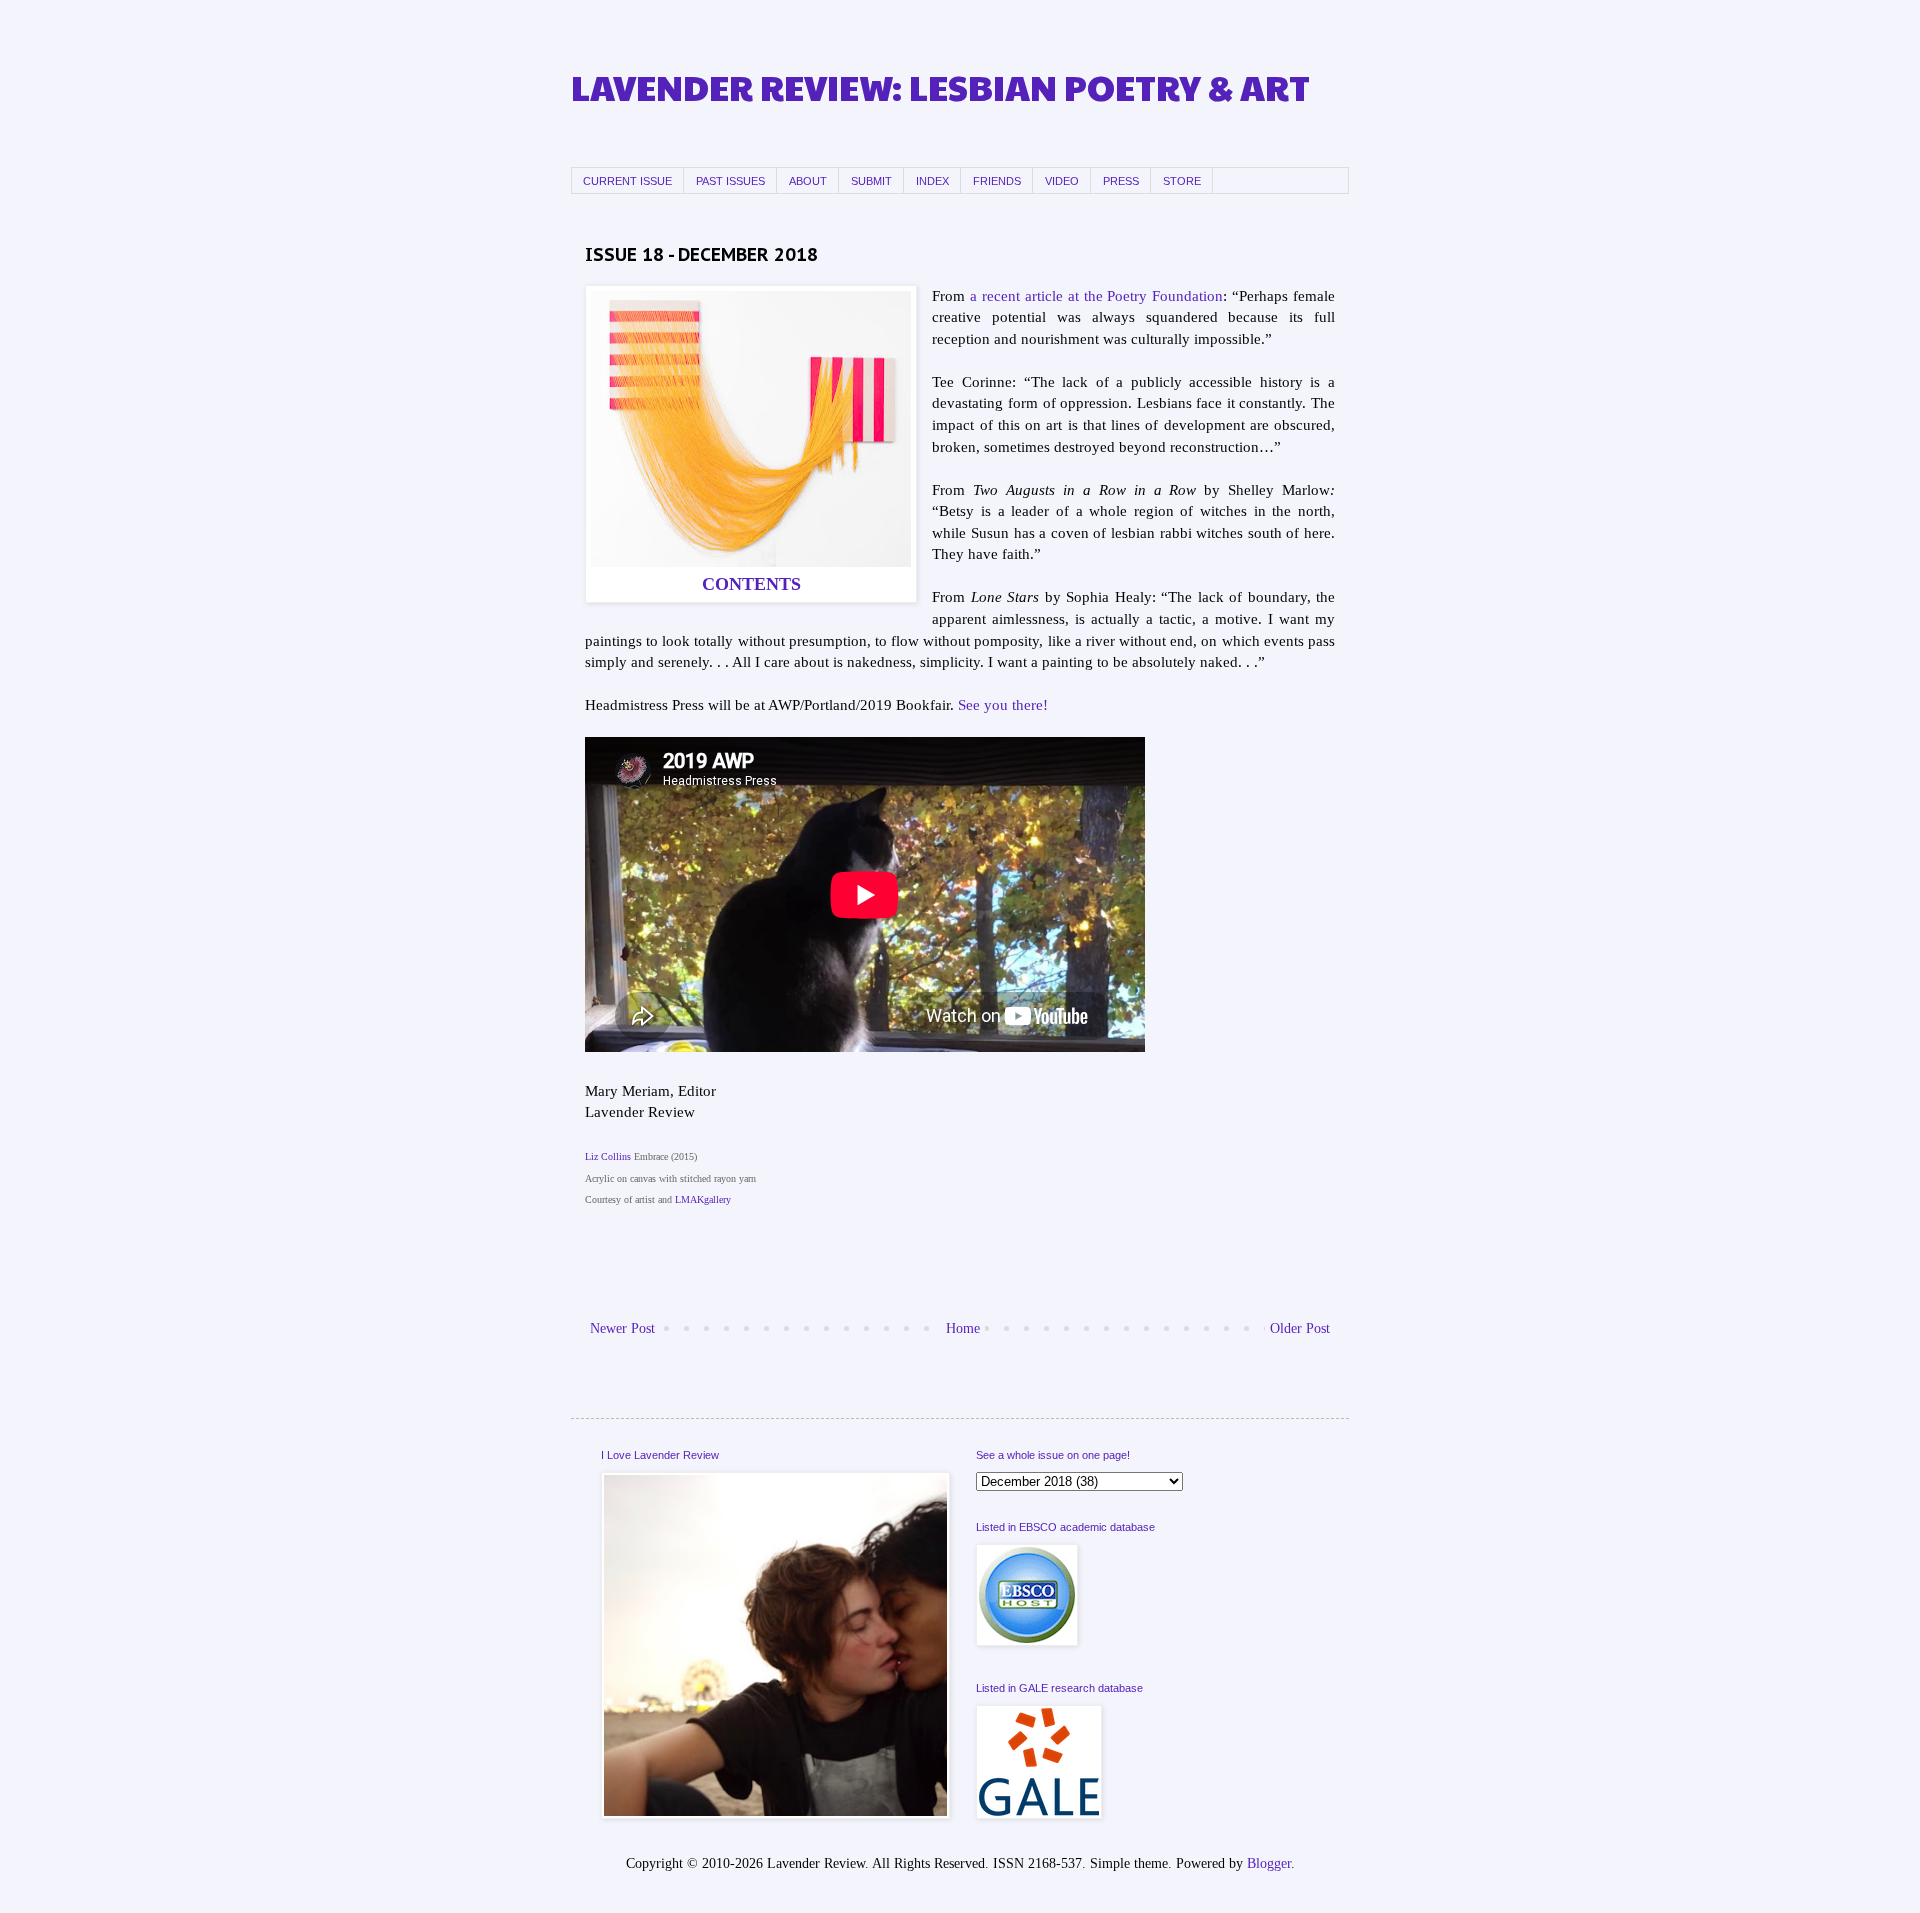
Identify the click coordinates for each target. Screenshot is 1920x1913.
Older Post (1300, 1328)
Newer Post (622, 1328)
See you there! (1003, 704)
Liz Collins (608, 1156)
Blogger (1269, 1863)
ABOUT (808, 181)
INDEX (932, 181)
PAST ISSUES (730, 181)
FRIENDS (997, 181)
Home (963, 1328)
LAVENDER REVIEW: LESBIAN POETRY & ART (940, 86)
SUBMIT (871, 181)
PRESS (1121, 181)
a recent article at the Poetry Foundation (1096, 295)
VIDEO (1062, 181)
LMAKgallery (703, 1199)
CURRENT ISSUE (627, 181)
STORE (1182, 181)
